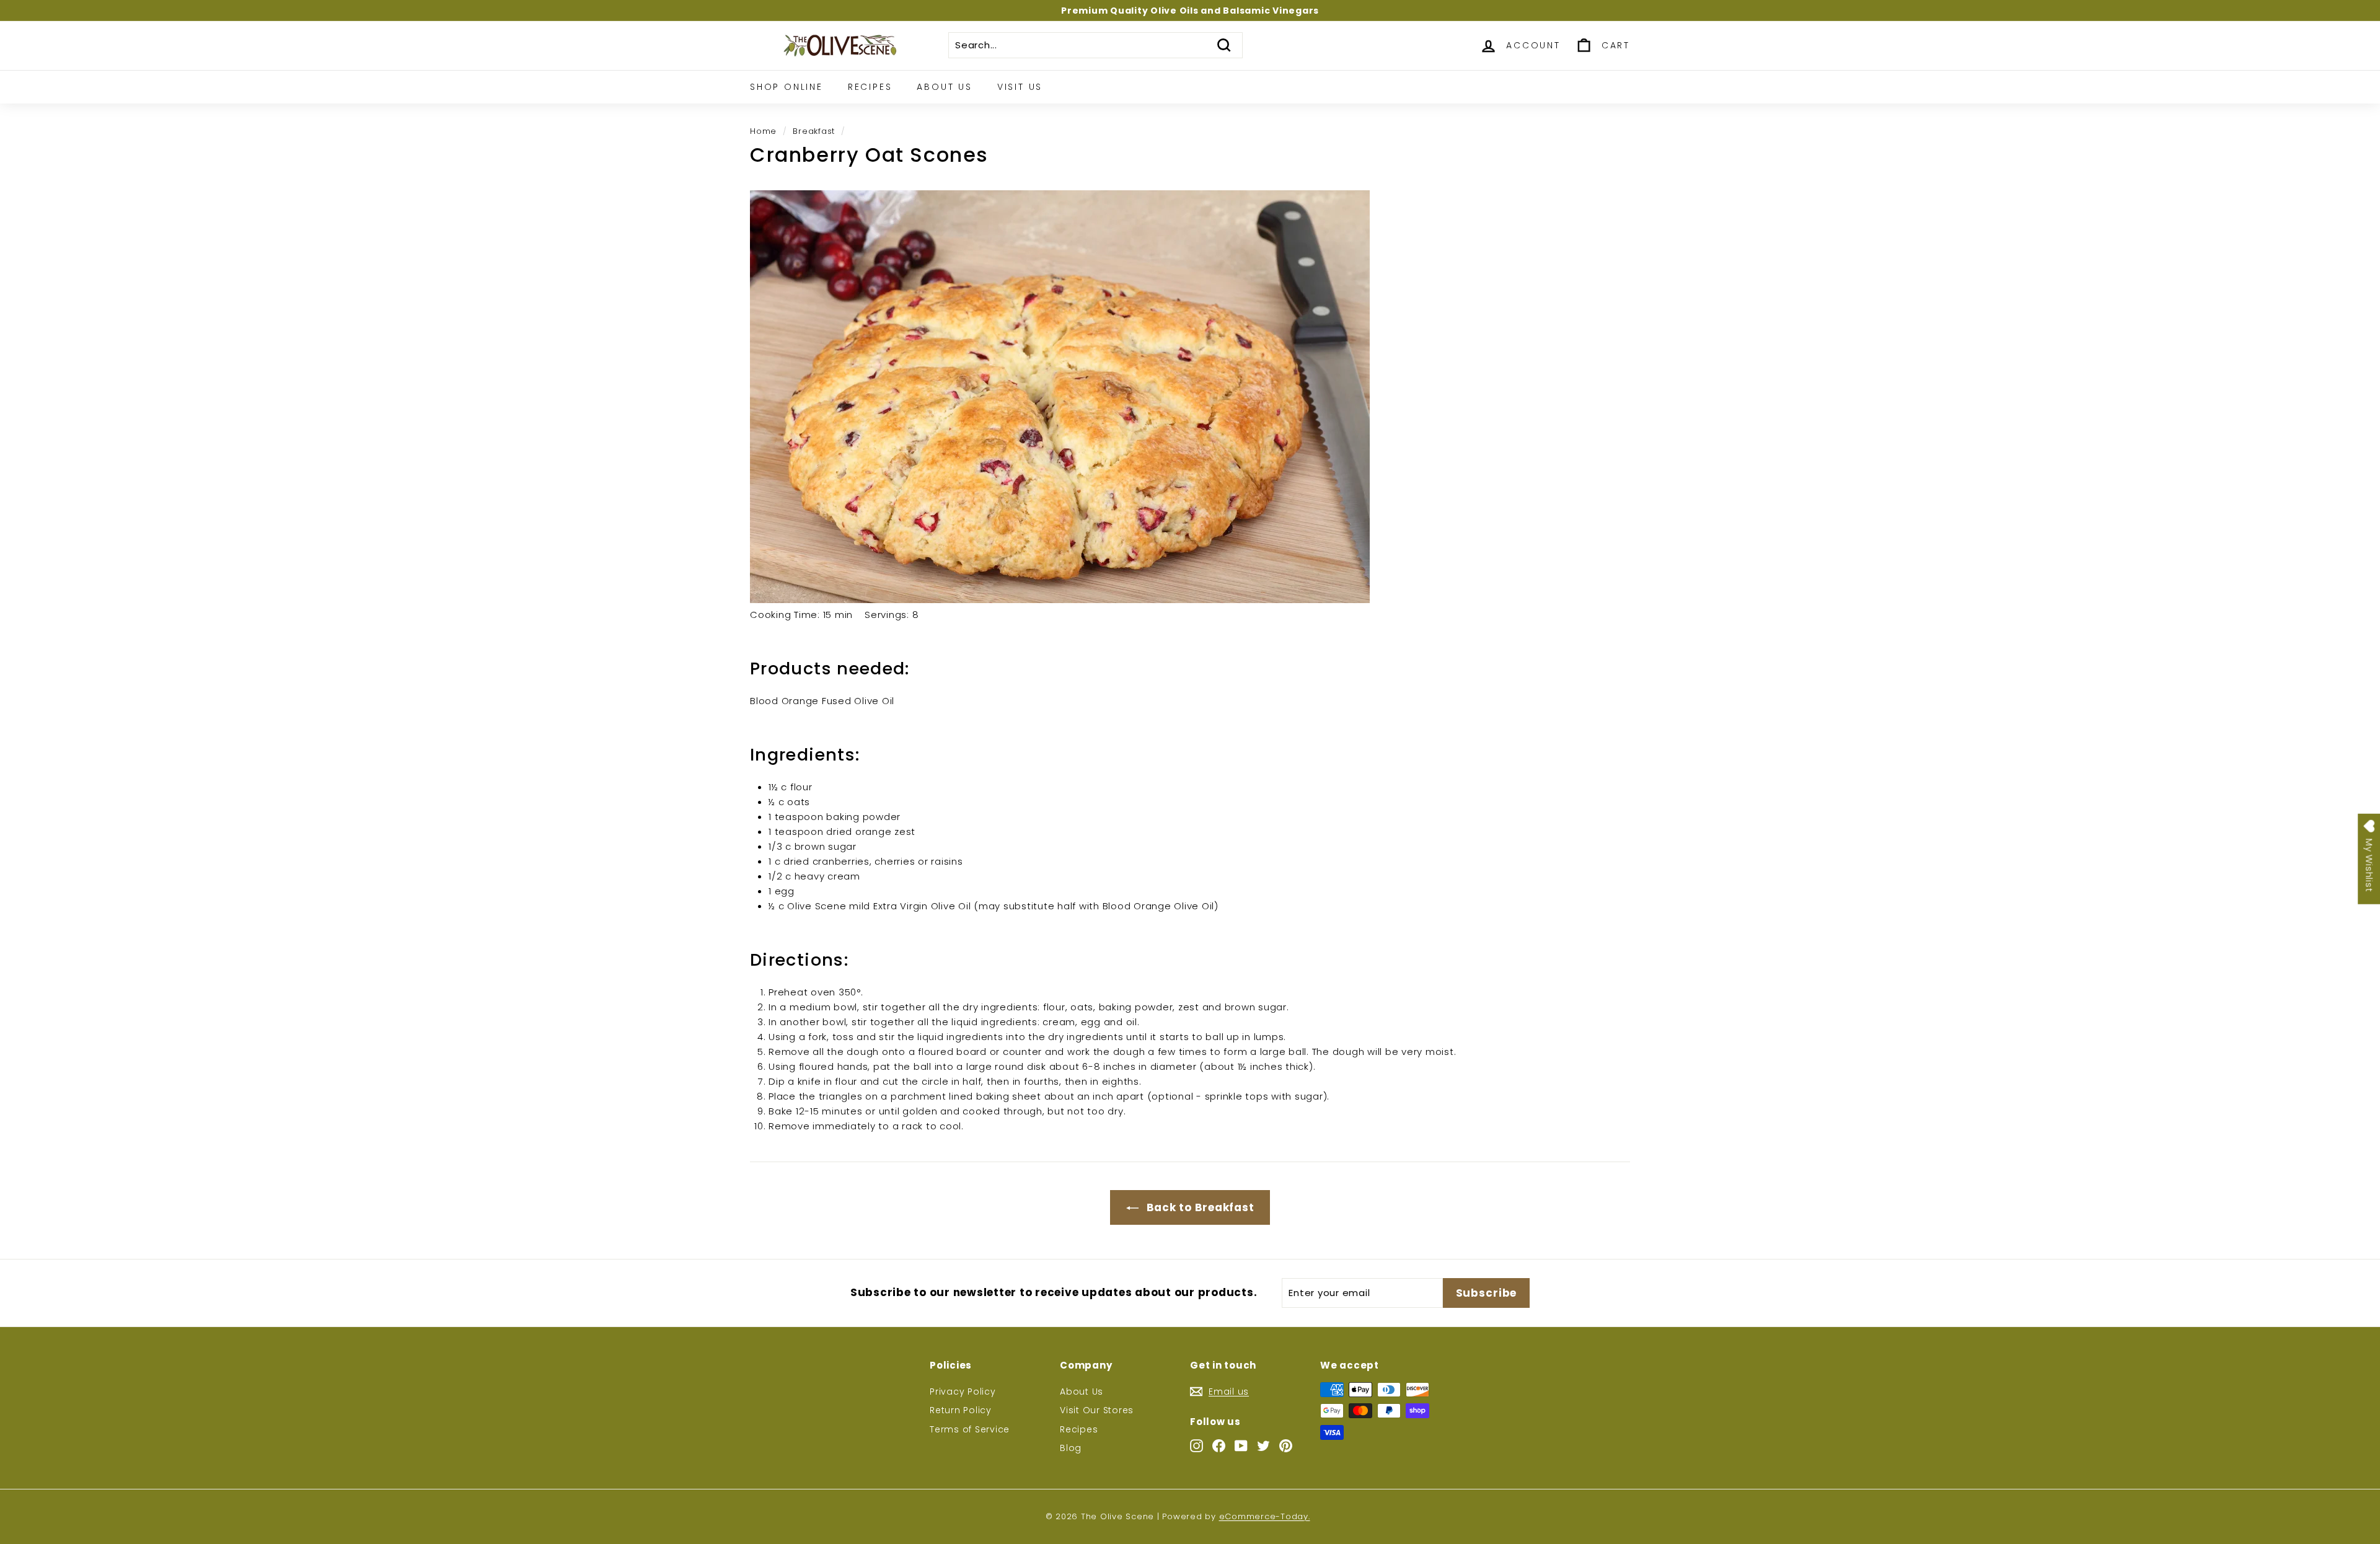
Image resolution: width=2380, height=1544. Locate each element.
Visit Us (1020, 87)
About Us (944, 87)
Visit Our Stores (1097, 1410)
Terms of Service (970, 1429)
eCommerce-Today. (1265, 1516)
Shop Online (787, 87)
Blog (1071, 1448)
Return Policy (961, 1410)
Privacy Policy (963, 1392)
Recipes (870, 87)
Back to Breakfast (1199, 1207)
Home (763, 131)
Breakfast (814, 131)
